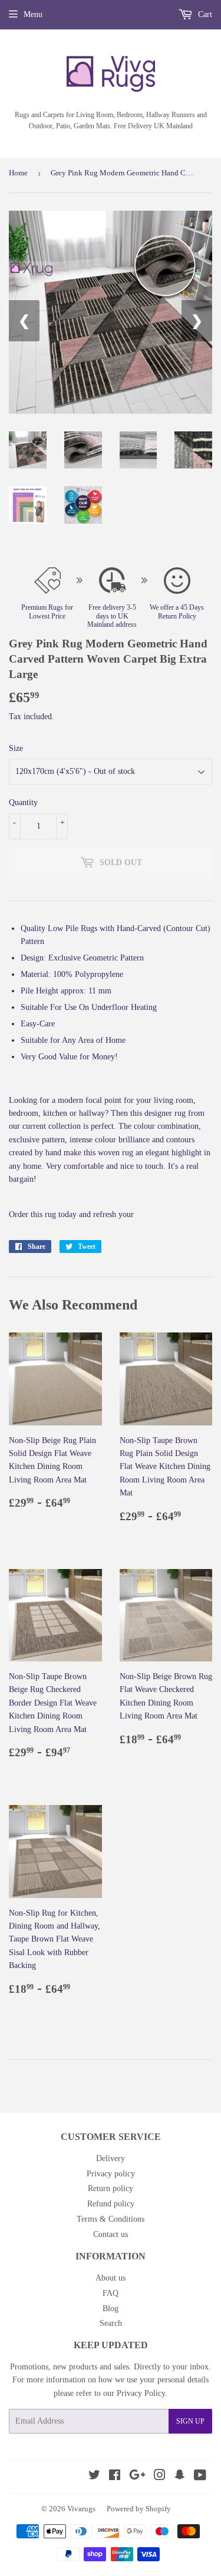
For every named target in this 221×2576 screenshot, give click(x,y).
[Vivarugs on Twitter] (94, 2477)
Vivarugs (81, 2509)
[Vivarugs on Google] (137, 2477)
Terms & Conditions (111, 2219)
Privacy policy (111, 2174)
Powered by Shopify (139, 2509)
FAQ (111, 2293)
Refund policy (111, 2204)
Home (18, 173)
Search (111, 2323)
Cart (204, 14)
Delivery (111, 2158)
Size (16, 748)
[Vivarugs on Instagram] (160, 2477)
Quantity (23, 802)
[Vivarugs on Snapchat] (180, 2477)
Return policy (111, 2188)
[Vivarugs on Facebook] (115, 2477)
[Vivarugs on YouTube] (200, 2477)
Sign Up (190, 2421)
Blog (111, 2309)
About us (111, 2278)
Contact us (111, 2234)
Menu (33, 14)
